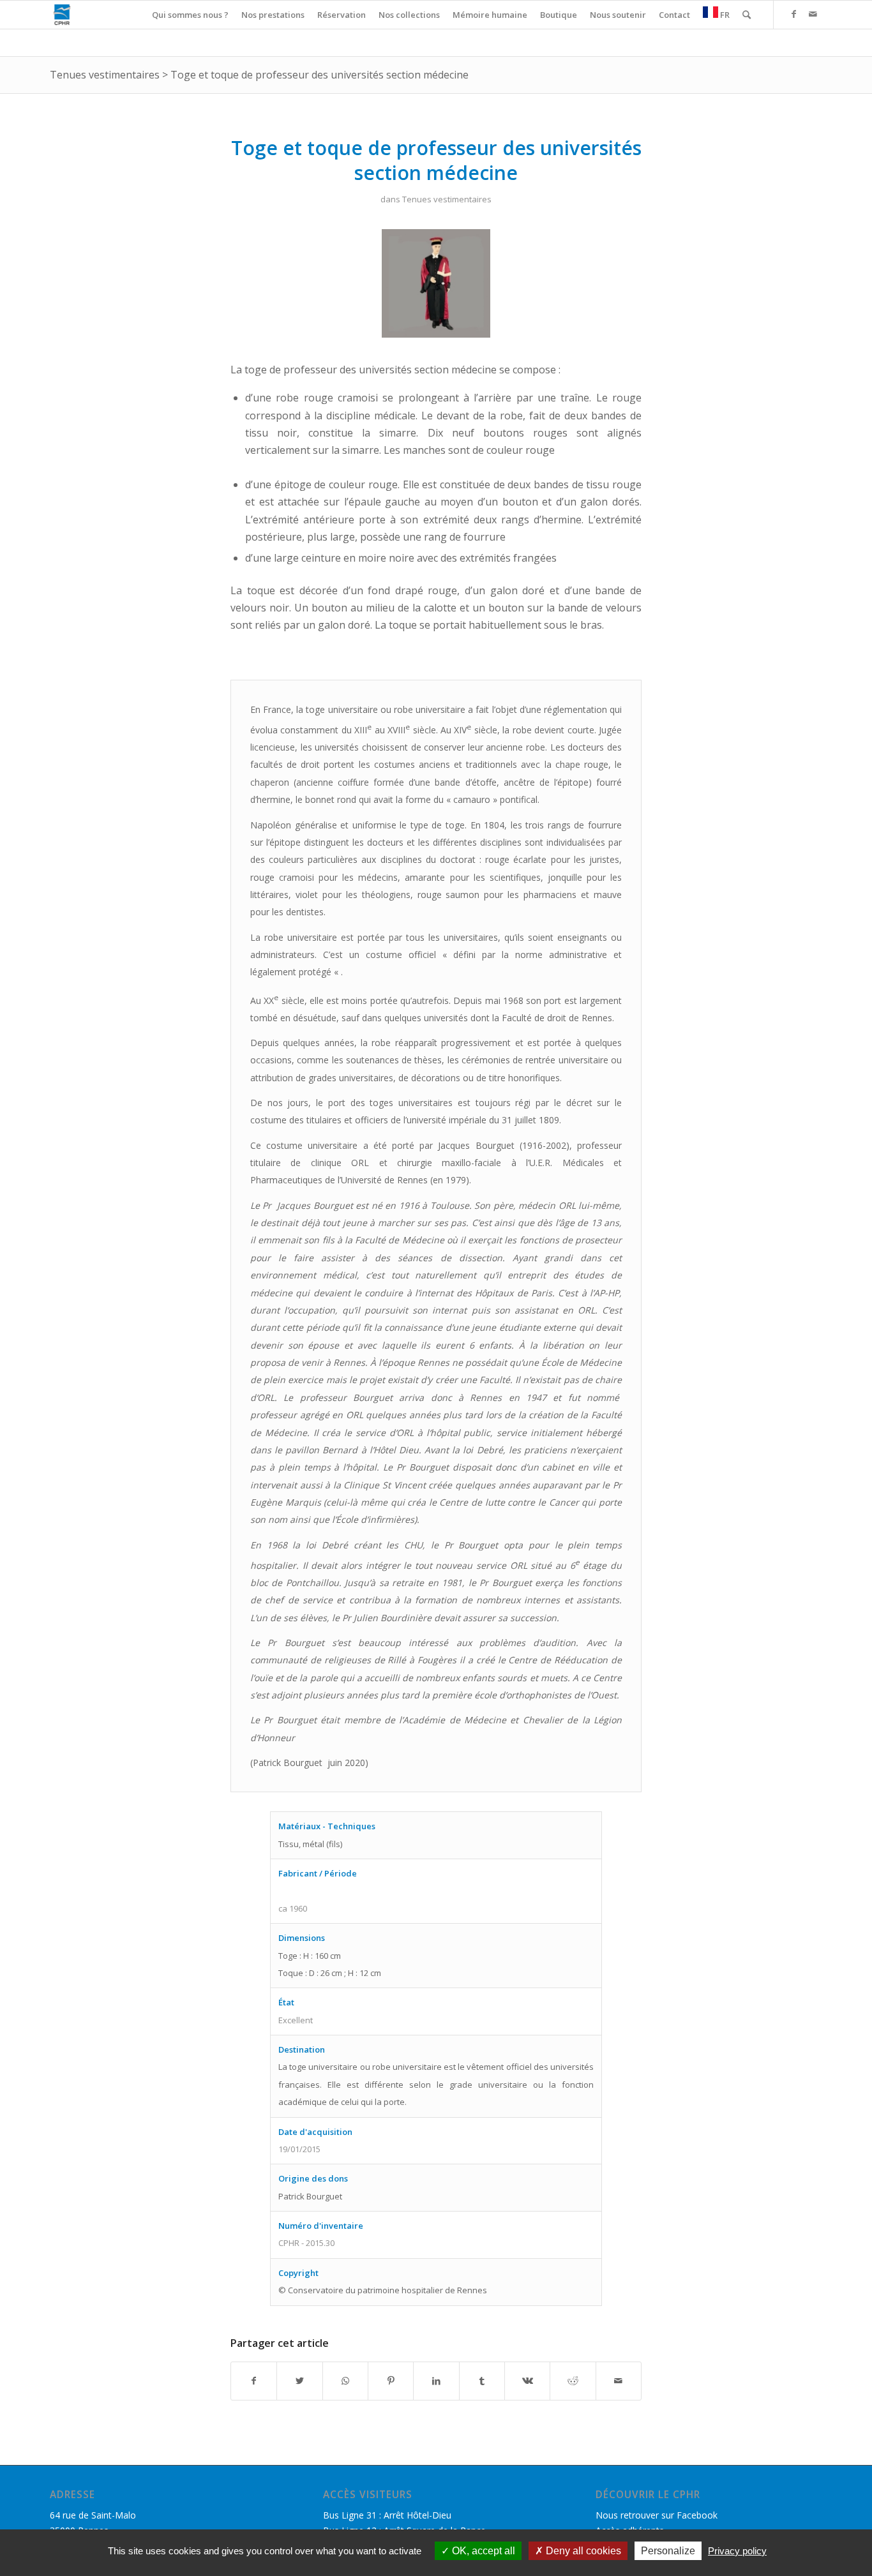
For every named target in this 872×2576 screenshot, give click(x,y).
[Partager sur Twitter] (299, 2381)
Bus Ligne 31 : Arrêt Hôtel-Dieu (387, 2515)
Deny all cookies (582, 2551)
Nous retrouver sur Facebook (657, 2515)
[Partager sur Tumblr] (482, 2381)
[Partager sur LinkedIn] (436, 2381)
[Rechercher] (747, 15)
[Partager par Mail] (619, 2381)
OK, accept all (482, 2551)
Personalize (668, 2551)
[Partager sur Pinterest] (391, 2381)
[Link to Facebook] (793, 14)
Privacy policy (737, 2551)
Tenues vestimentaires (105, 75)
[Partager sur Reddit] (573, 2381)
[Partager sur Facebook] (254, 2381)
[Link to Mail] (813, 14)
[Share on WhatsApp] (345, 2381)
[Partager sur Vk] (527, 2381)
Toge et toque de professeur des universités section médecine (319, 75)
